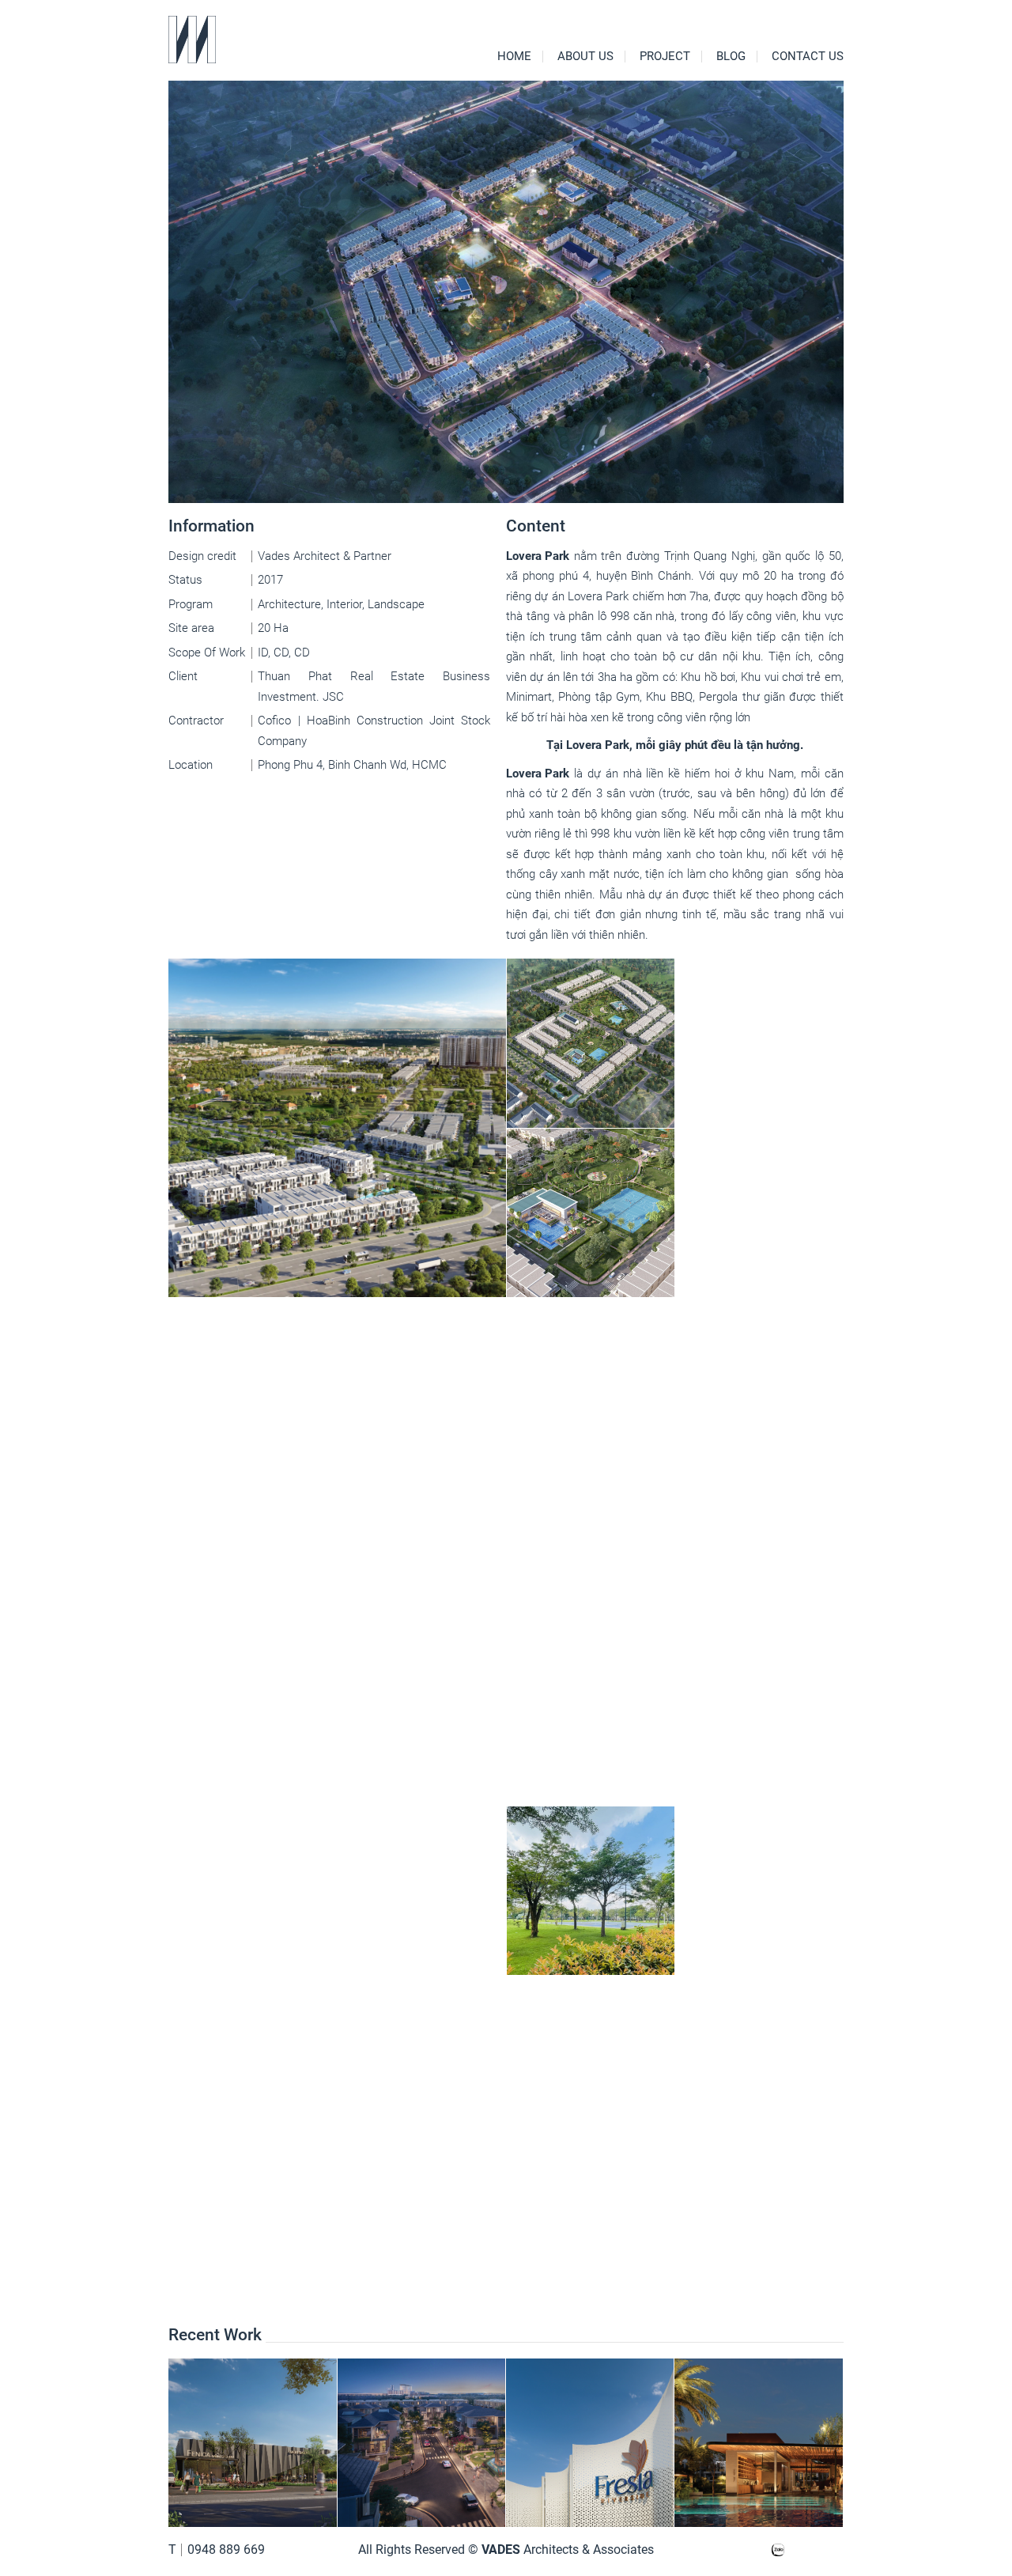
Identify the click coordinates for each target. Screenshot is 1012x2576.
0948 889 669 (226, 2550)
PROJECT (665, 57)
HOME (514, 57)
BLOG (731, 57)
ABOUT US (585, 57)
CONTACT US (808, 57)
